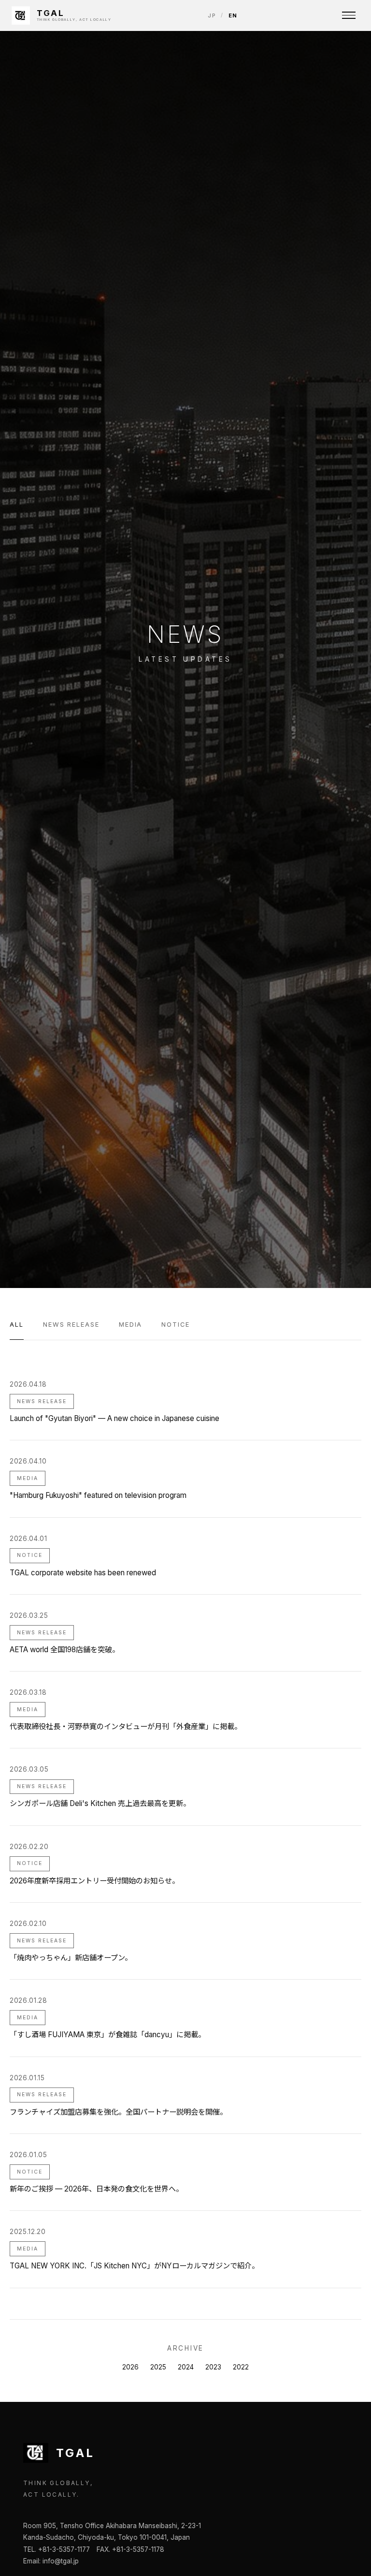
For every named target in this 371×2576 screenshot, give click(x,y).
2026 (130, 2367)
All (17, 1325)
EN (233, 15)
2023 (213, 2367)
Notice (176, 1325)
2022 (241, 2367)
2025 (158, 2367)
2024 (186, 2367)
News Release (71, 1325)
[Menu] (349, 15)
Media (131, 1325)
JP (212, 15)
